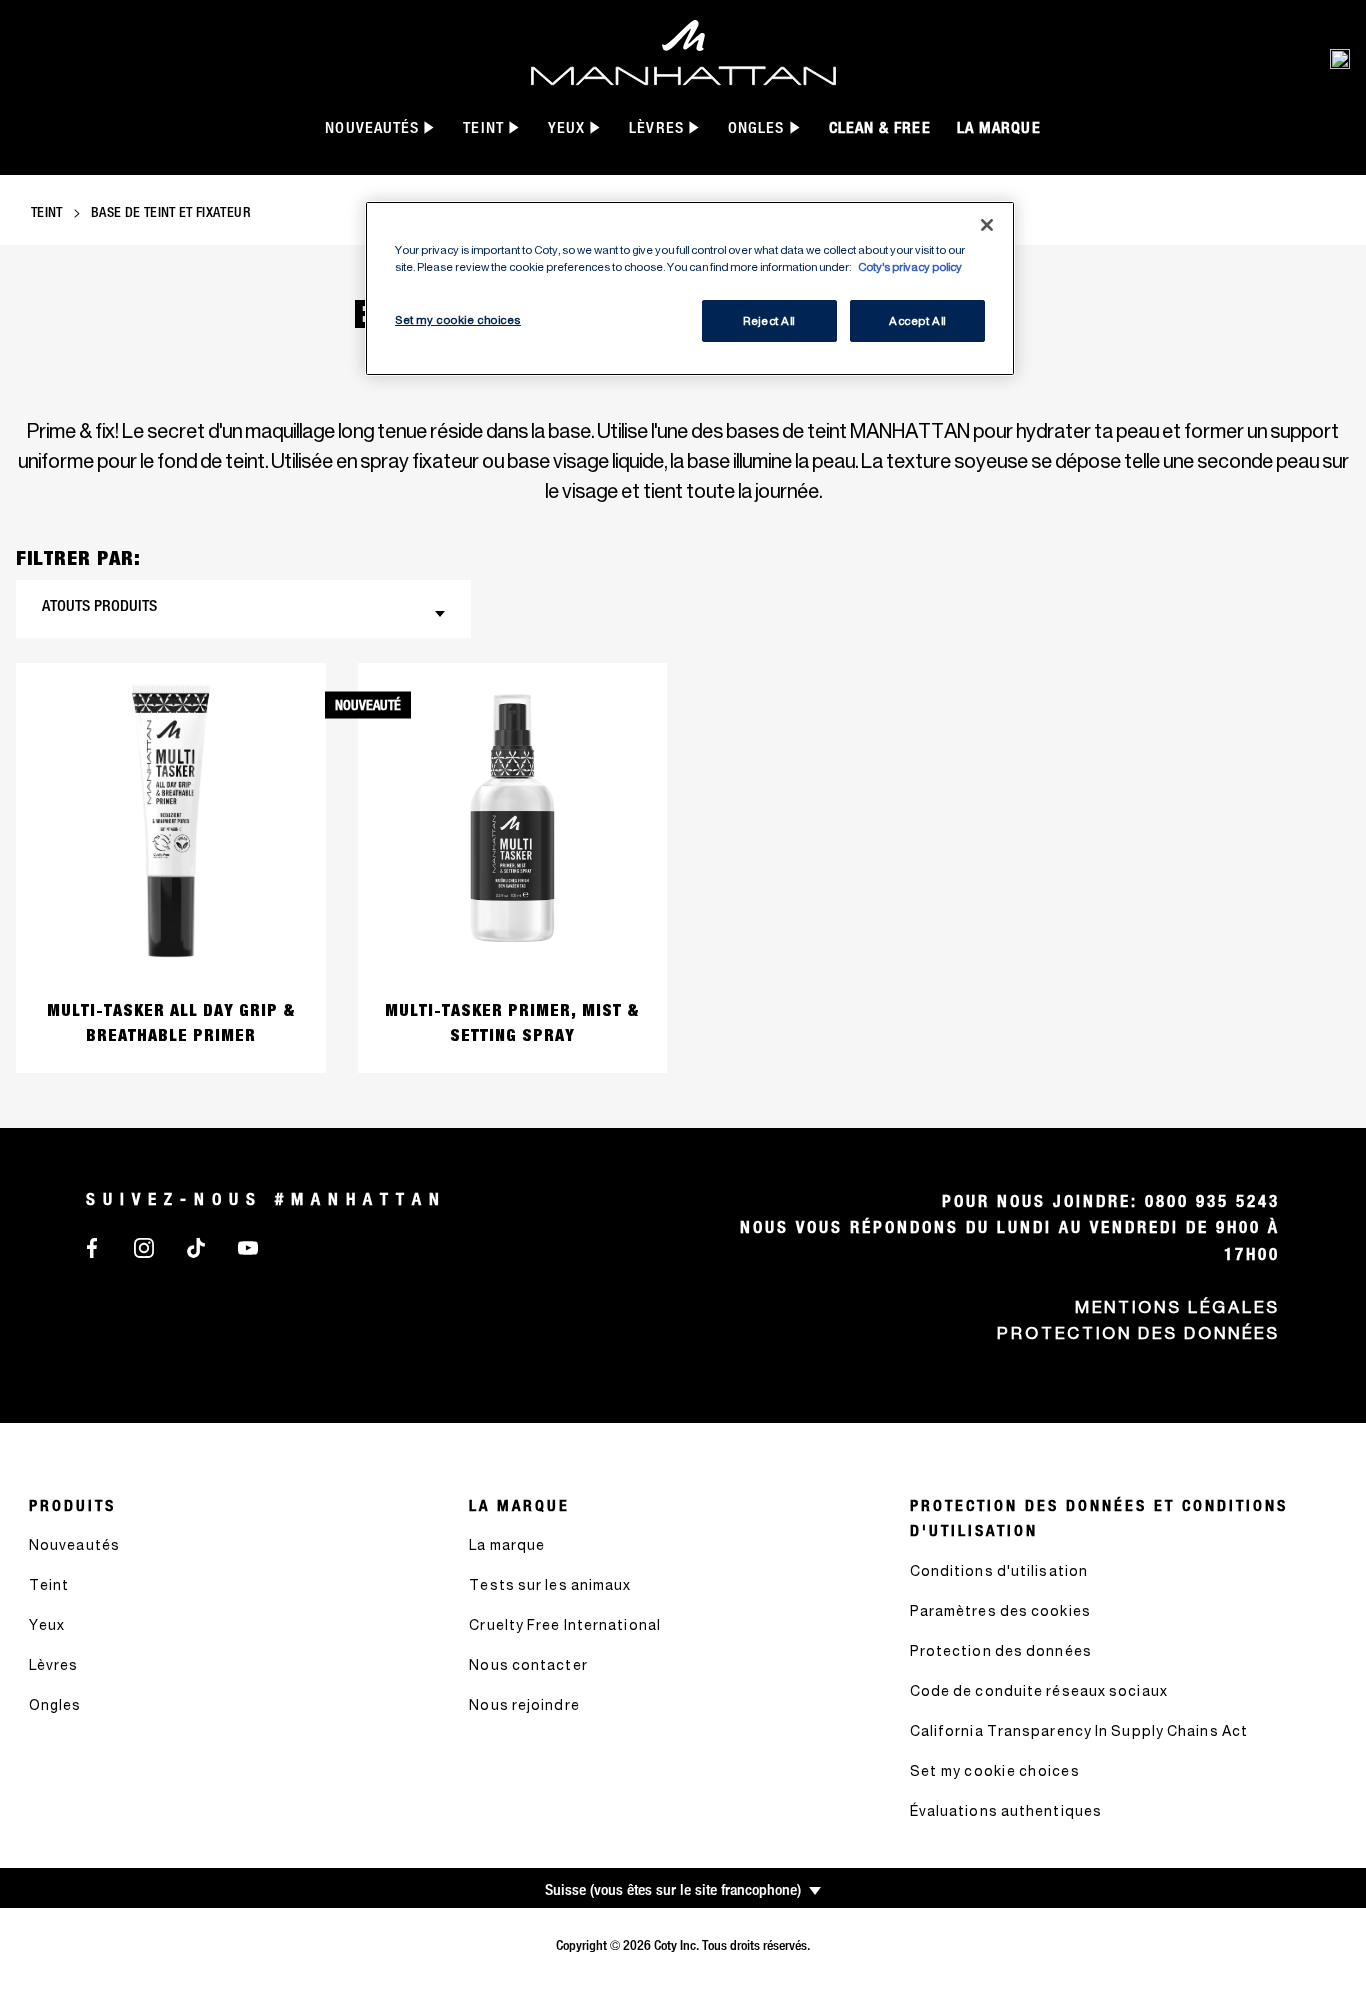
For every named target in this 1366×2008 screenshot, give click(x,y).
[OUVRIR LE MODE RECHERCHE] (1340, 58)
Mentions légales (1177, 1307)
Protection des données (1138, 1333)
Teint (47, 212)
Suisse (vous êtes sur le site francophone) (673, 1889)
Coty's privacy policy (910, 266)
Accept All (917, 320)
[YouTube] (248, 1246)
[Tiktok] (196, 1246)
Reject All (769, 320)
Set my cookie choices (995, 1770)
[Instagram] (144, 1246)
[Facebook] (92, 1246)
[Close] (987, 225)
